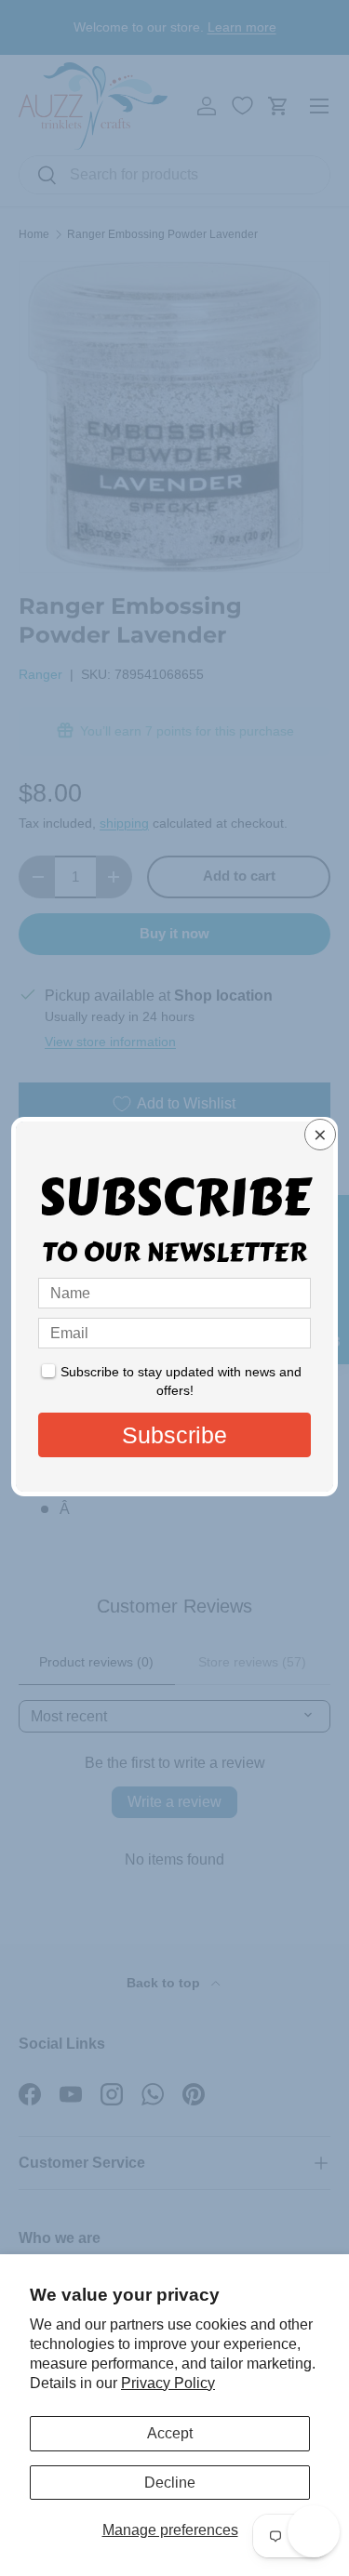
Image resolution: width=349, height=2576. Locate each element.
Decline (170, 2483)
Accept (170, 2433)
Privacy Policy (168, 2383)
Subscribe (174, 1435)
